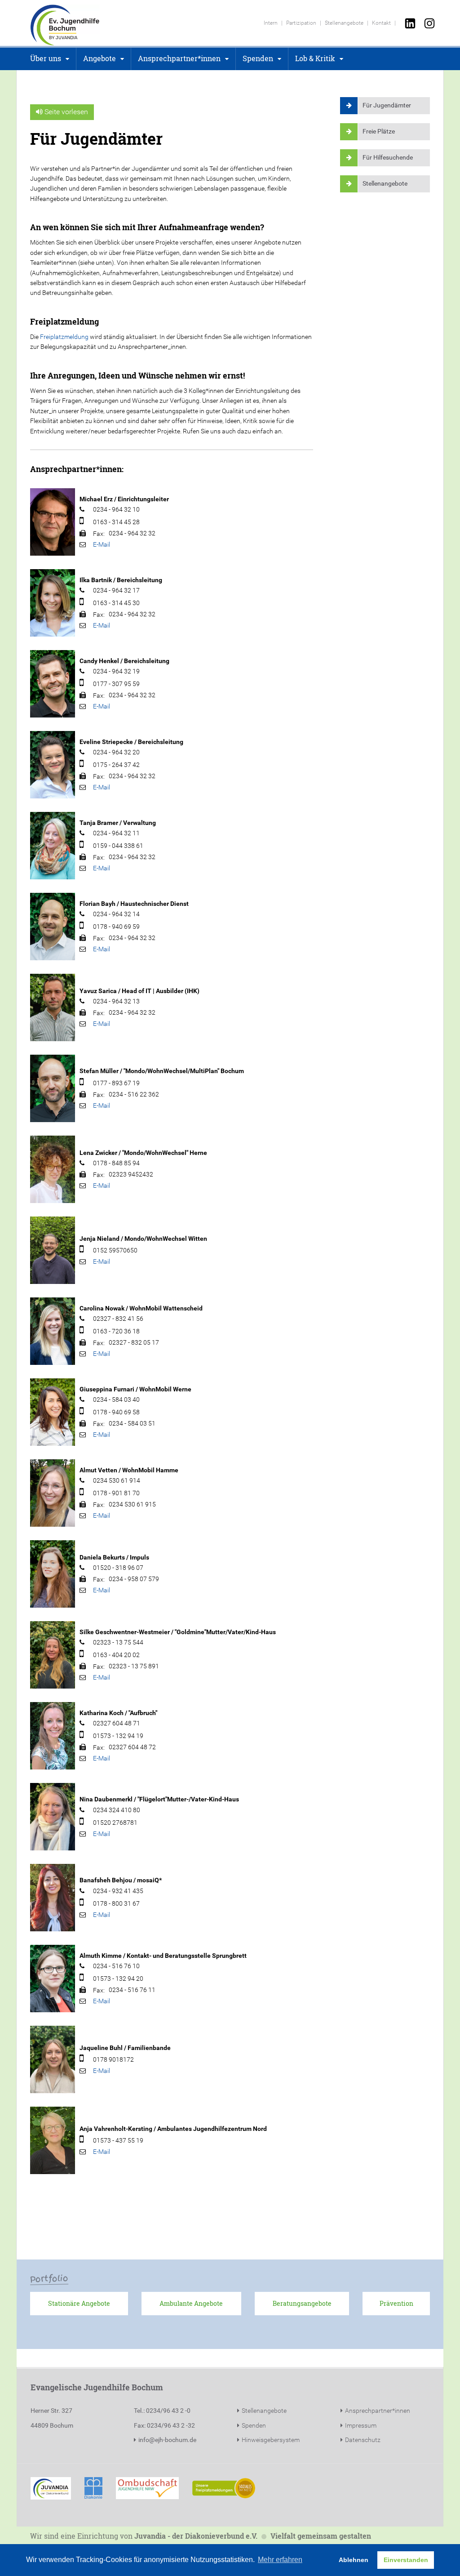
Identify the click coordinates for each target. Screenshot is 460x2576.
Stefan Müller (99, 1071)
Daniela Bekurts (102, 1557)
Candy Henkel (99, 661)
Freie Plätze (379, 131)
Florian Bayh (97, 904)
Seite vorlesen (65, 112)
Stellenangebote (385, 183)
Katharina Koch (102, 1713)
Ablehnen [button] (354, 2560)
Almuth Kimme (101, 1956)
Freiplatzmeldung (64, 337)
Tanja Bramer (99, 823)
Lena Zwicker (98, 1153)
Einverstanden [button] (406, 2560)
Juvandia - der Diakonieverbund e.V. (196, 2536)
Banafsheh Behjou (106, 1880)
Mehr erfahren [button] (280, 2560)
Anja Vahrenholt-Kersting (116, 2129)
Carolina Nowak (102, 1308)
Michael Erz (96, 499)
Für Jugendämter (387, 105)
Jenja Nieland (100, 1239)
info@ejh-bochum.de (167, 2440)
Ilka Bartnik (96, 580)
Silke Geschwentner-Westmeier (125, 1632)
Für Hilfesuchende (388, 157)
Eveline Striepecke (106, 742)
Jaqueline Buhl (101, 2048)
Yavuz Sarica (98, 991)
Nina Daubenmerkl (106, 1799)
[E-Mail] (102, 544)
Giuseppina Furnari (107, 1389)
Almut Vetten (98, 1470)
